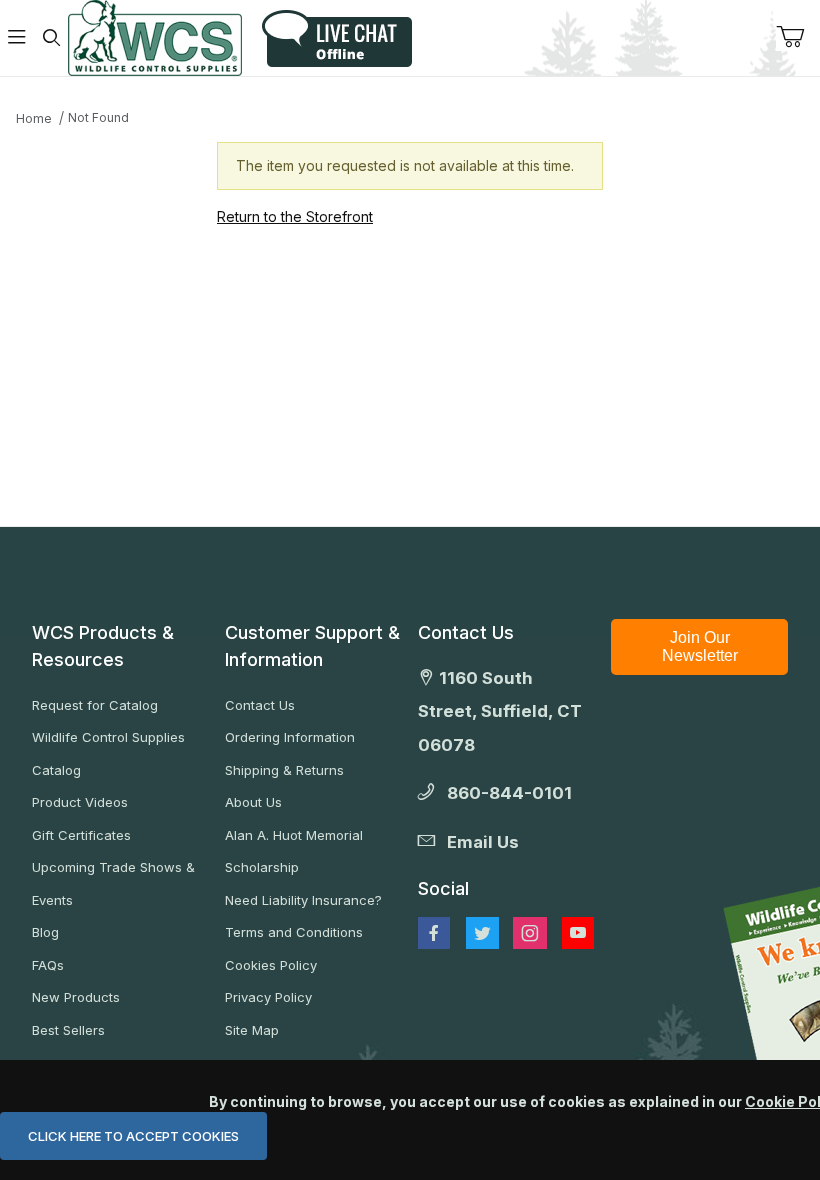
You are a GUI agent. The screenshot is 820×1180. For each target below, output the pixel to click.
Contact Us (260, 705)
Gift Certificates (81, 835)
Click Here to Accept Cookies (133, 1136)
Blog (45, 932)
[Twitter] (482, 933)
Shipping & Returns (284, 770)
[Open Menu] (17, 38)
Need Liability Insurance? (303, 900)
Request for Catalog (95, 705)
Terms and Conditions (294, 932)
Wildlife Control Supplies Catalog (108, 753)
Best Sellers (68, 1030)
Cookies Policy (271, 965)
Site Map (252, 1030)
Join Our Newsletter (700, 646)
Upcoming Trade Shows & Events (113, 883)
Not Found (98, 117)
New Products (76, 997)
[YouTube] (578, 933)
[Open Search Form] (51, 38)
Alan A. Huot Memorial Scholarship (294, 851)
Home (34, 118)
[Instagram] (530, 933)
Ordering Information (290, 737)
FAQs (48, 965)
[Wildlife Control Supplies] (155, 38)
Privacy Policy (268, 997)
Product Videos (80, 802)
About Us (253, 802)
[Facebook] (434, 933)
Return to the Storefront (295, 216)
